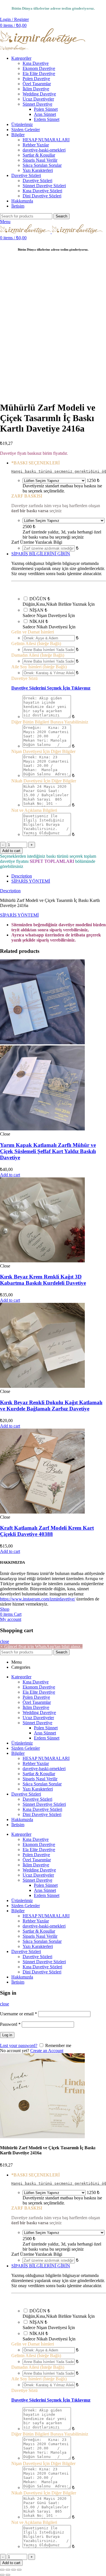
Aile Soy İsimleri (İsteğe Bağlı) (39, 667)
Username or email (19, 2014)
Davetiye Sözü (24, 678)
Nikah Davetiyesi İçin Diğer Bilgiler (44, 781)
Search (61, 216)
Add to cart (11, 851)
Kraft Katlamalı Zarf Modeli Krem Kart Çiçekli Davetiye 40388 (47, 1531)
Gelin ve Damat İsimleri (33, 632)
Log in (7, 2035)
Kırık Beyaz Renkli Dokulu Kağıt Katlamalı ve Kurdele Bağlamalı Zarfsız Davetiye (51, 1406)
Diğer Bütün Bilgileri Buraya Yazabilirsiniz (50, 722)
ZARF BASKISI (27, 496)
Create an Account (47, 2051)
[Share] (8, 2570)
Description (22, 876)
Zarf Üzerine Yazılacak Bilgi (37, 542)
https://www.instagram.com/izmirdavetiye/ (38, 1599)
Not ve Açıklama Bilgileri (34, 810)
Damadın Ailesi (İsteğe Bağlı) (38, 655)
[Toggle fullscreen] (14, 2570)
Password (10, 2024)
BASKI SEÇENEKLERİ (35, 463)
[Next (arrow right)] (8, 2575)
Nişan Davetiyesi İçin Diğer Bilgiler (43, 751)
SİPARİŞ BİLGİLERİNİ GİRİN (41, 554)
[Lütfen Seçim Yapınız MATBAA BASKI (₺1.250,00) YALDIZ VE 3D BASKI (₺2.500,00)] (54, 480)
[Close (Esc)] (2, 2570)
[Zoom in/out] (19, 2570)
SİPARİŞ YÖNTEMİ (31, 881)
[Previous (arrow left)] (2, 2575)
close (5, 1641)
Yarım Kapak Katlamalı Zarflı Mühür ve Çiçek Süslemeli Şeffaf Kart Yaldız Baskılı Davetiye (48, 1151)
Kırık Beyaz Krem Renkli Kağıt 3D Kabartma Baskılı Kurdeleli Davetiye (43, 1280)
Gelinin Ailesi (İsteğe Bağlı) (36, 644)
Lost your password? (19, 2045)
